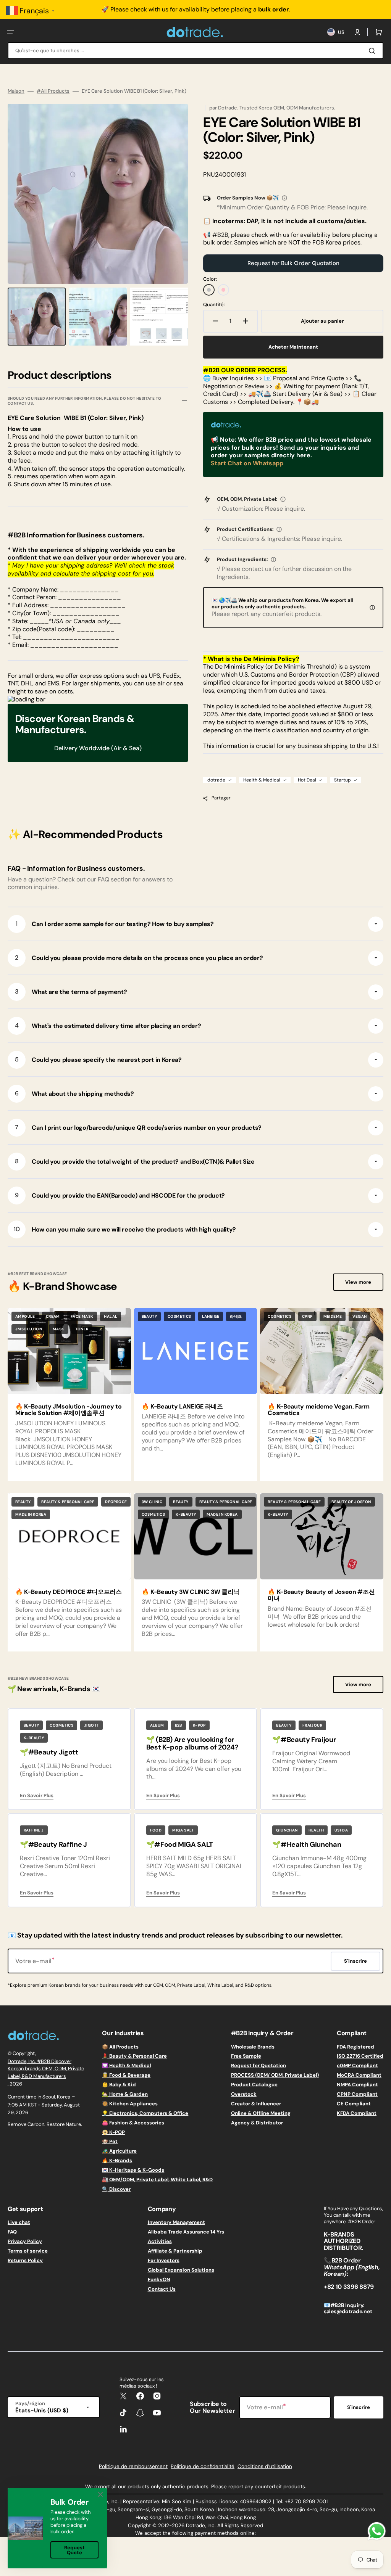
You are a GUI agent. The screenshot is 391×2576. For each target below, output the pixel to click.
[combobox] (195, 51)
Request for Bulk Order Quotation (293, 263)
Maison (16, 91)
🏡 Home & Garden (125, 2094)
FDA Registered (355, 2047)
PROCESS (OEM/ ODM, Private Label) (275, 2075)
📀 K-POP (113, 2132)
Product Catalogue (254, 2085)
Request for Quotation (259, 2065)
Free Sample (246, 2056)
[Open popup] (284, 198)
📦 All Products (120, 2047)
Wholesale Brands (253, 2047)
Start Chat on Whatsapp (247, 463)
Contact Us (162, 2289)
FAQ (12, 2232)
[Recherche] (373, 51)
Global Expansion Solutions (181, 2270)
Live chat (19, 2222)
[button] (11, 32)
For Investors (164, 2260)
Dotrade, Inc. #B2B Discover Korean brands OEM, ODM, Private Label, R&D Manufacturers (46, 2069)
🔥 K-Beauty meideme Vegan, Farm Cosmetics (318, 1410)
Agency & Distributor (257, 2123)
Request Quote (74, 2550)
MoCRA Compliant (359, 2075)
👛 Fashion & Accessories (133, 2123)
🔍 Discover (116, 2189)
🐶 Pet (110, 2141)
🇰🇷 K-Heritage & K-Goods (133, 2170)
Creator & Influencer (256, 2104)
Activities (160, 2241)
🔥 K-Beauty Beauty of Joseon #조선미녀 (321, 1595)
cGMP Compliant (357, 2065)
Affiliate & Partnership (175, 2251)
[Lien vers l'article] (69, 1394)
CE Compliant (354, 2104)
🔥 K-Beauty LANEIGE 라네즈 (182, 1406)
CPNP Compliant (357, 2094)
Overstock (244, 2094)
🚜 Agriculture (119, 2151)
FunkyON (159, 2279)
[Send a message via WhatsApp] (377, 2531)
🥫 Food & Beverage (126, 2075)
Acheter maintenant (293, 347)
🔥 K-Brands (117, 2160)
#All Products (53, 91)
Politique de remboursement (133, 2466)
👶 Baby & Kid (119, 2085)
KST (32, 2105)
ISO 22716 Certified (360, 2056)
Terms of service (28, 2251)
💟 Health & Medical (126, 2065)
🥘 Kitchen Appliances (130, 2104)
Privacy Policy (25, 2241)
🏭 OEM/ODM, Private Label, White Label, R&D (157, 2180)
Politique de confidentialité (203, 2466)
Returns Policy (25, 2260)
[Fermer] (100, 2494)
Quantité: (214, 305)
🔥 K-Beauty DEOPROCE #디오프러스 (69, 1592)
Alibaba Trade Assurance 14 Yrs (186, 2232)
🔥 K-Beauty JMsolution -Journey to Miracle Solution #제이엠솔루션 (68, 1410)
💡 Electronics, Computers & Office (145, 2113)
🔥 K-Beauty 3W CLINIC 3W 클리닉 (191, 1592)
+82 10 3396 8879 (349, 2287)
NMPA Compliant (357, 2085)
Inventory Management (176, 2222)
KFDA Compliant (357, 2113)
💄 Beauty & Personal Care (134, 2056)
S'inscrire (359, 2407)
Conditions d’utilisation (265, 2466)
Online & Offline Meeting (261, 2113)
